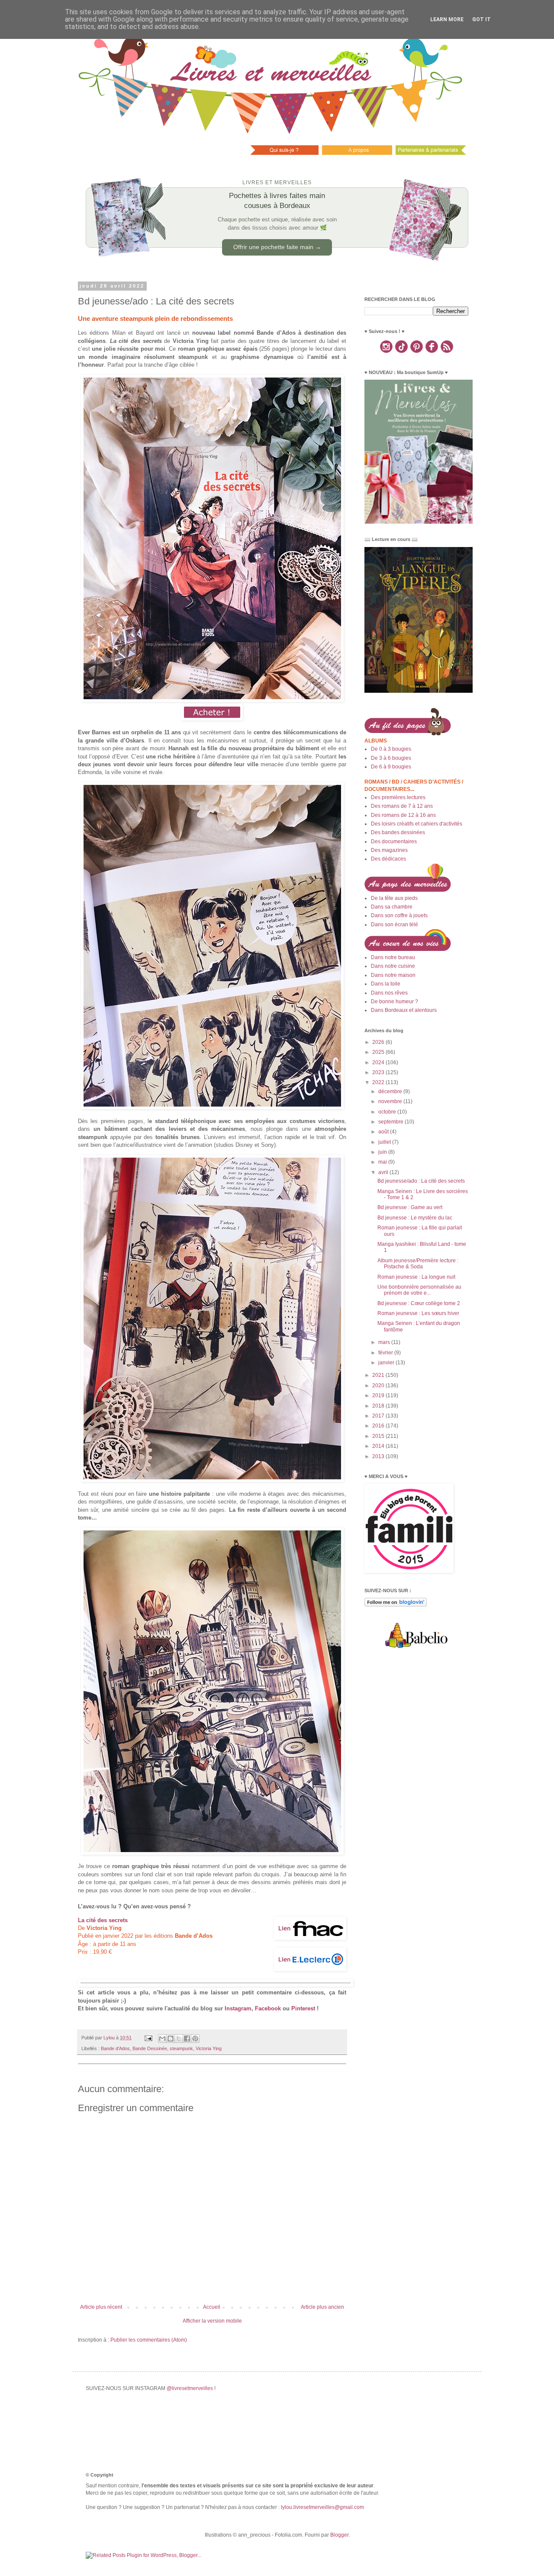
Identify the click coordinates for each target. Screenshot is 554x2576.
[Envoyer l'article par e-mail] (148, 2038)
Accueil (212, 2307)
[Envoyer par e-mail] (162, 2038)
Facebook (268, 2008)
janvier (387, 1363)
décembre (391, 1091)
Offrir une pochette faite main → (277, 247)
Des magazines (389, 850)
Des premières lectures (398, 797)
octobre (388, 1112)
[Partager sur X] (179, 2038)
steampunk (181, 2048)
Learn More (447, 19)
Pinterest (303, 2008)
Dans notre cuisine (393, 966)
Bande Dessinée (150, 2048)
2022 (379, 1082)
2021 (379, 1375)
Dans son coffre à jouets (399, 915)
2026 (379, 1042)
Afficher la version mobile (212, 2321)
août (384, 1132)
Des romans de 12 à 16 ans (403, 815)
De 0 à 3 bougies (391, 749)
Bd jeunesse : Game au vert (410, 1207)
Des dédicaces (388, 859)
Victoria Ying (209, 2048)
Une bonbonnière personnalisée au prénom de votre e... (419, 1290)
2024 (379, 1062)
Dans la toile (386, 984)
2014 (379, 1446)
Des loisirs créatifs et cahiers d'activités (417, 824)
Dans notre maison (393, 975)
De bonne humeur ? (395, 1002)
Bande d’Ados (115, 2048)
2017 (379, 1416)
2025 (379, 1052)
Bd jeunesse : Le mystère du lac (415, 1218)
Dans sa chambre (392, 907)
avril (384, 1172)
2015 (379, 1436)
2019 (379, 1395)
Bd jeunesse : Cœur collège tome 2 (419, 1303)
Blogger (339, 2535)
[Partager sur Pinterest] (195, 2038)
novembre (391, 1101)
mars (385, 1342)
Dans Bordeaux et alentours (404, 1010)
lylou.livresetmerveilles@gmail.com (322, 2507)
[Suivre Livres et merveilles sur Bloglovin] (396, 1605)
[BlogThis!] (171, 2038)
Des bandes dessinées (398, 832)
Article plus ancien (322, 2307)
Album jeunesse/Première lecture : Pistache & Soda (418, 1264)
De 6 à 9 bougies (391, 767)
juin (383, 1152)
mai (383, 1162)
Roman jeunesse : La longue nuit (416, 1277)
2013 (379, 1456)
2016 (379, 1426)
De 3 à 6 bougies (391, 758)
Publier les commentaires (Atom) (149, 2340)
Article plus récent (101, 2307)
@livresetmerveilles (190, 2388)
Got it (482, 19)
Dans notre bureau (393, 957)
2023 (379, 1072)
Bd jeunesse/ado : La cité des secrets (421, 1181)
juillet (385, 1142)
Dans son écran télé (395, 925)
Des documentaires (394, 842)
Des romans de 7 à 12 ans (402, 806)
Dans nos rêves (389, 993)
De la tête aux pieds (394, 898)
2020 (379, 1386)
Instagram (238, 2008)
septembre (391, 1122)
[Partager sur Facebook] (187, 2038)
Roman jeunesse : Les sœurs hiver (418, 1313)
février (386, 1353)
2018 (379, 1406)
